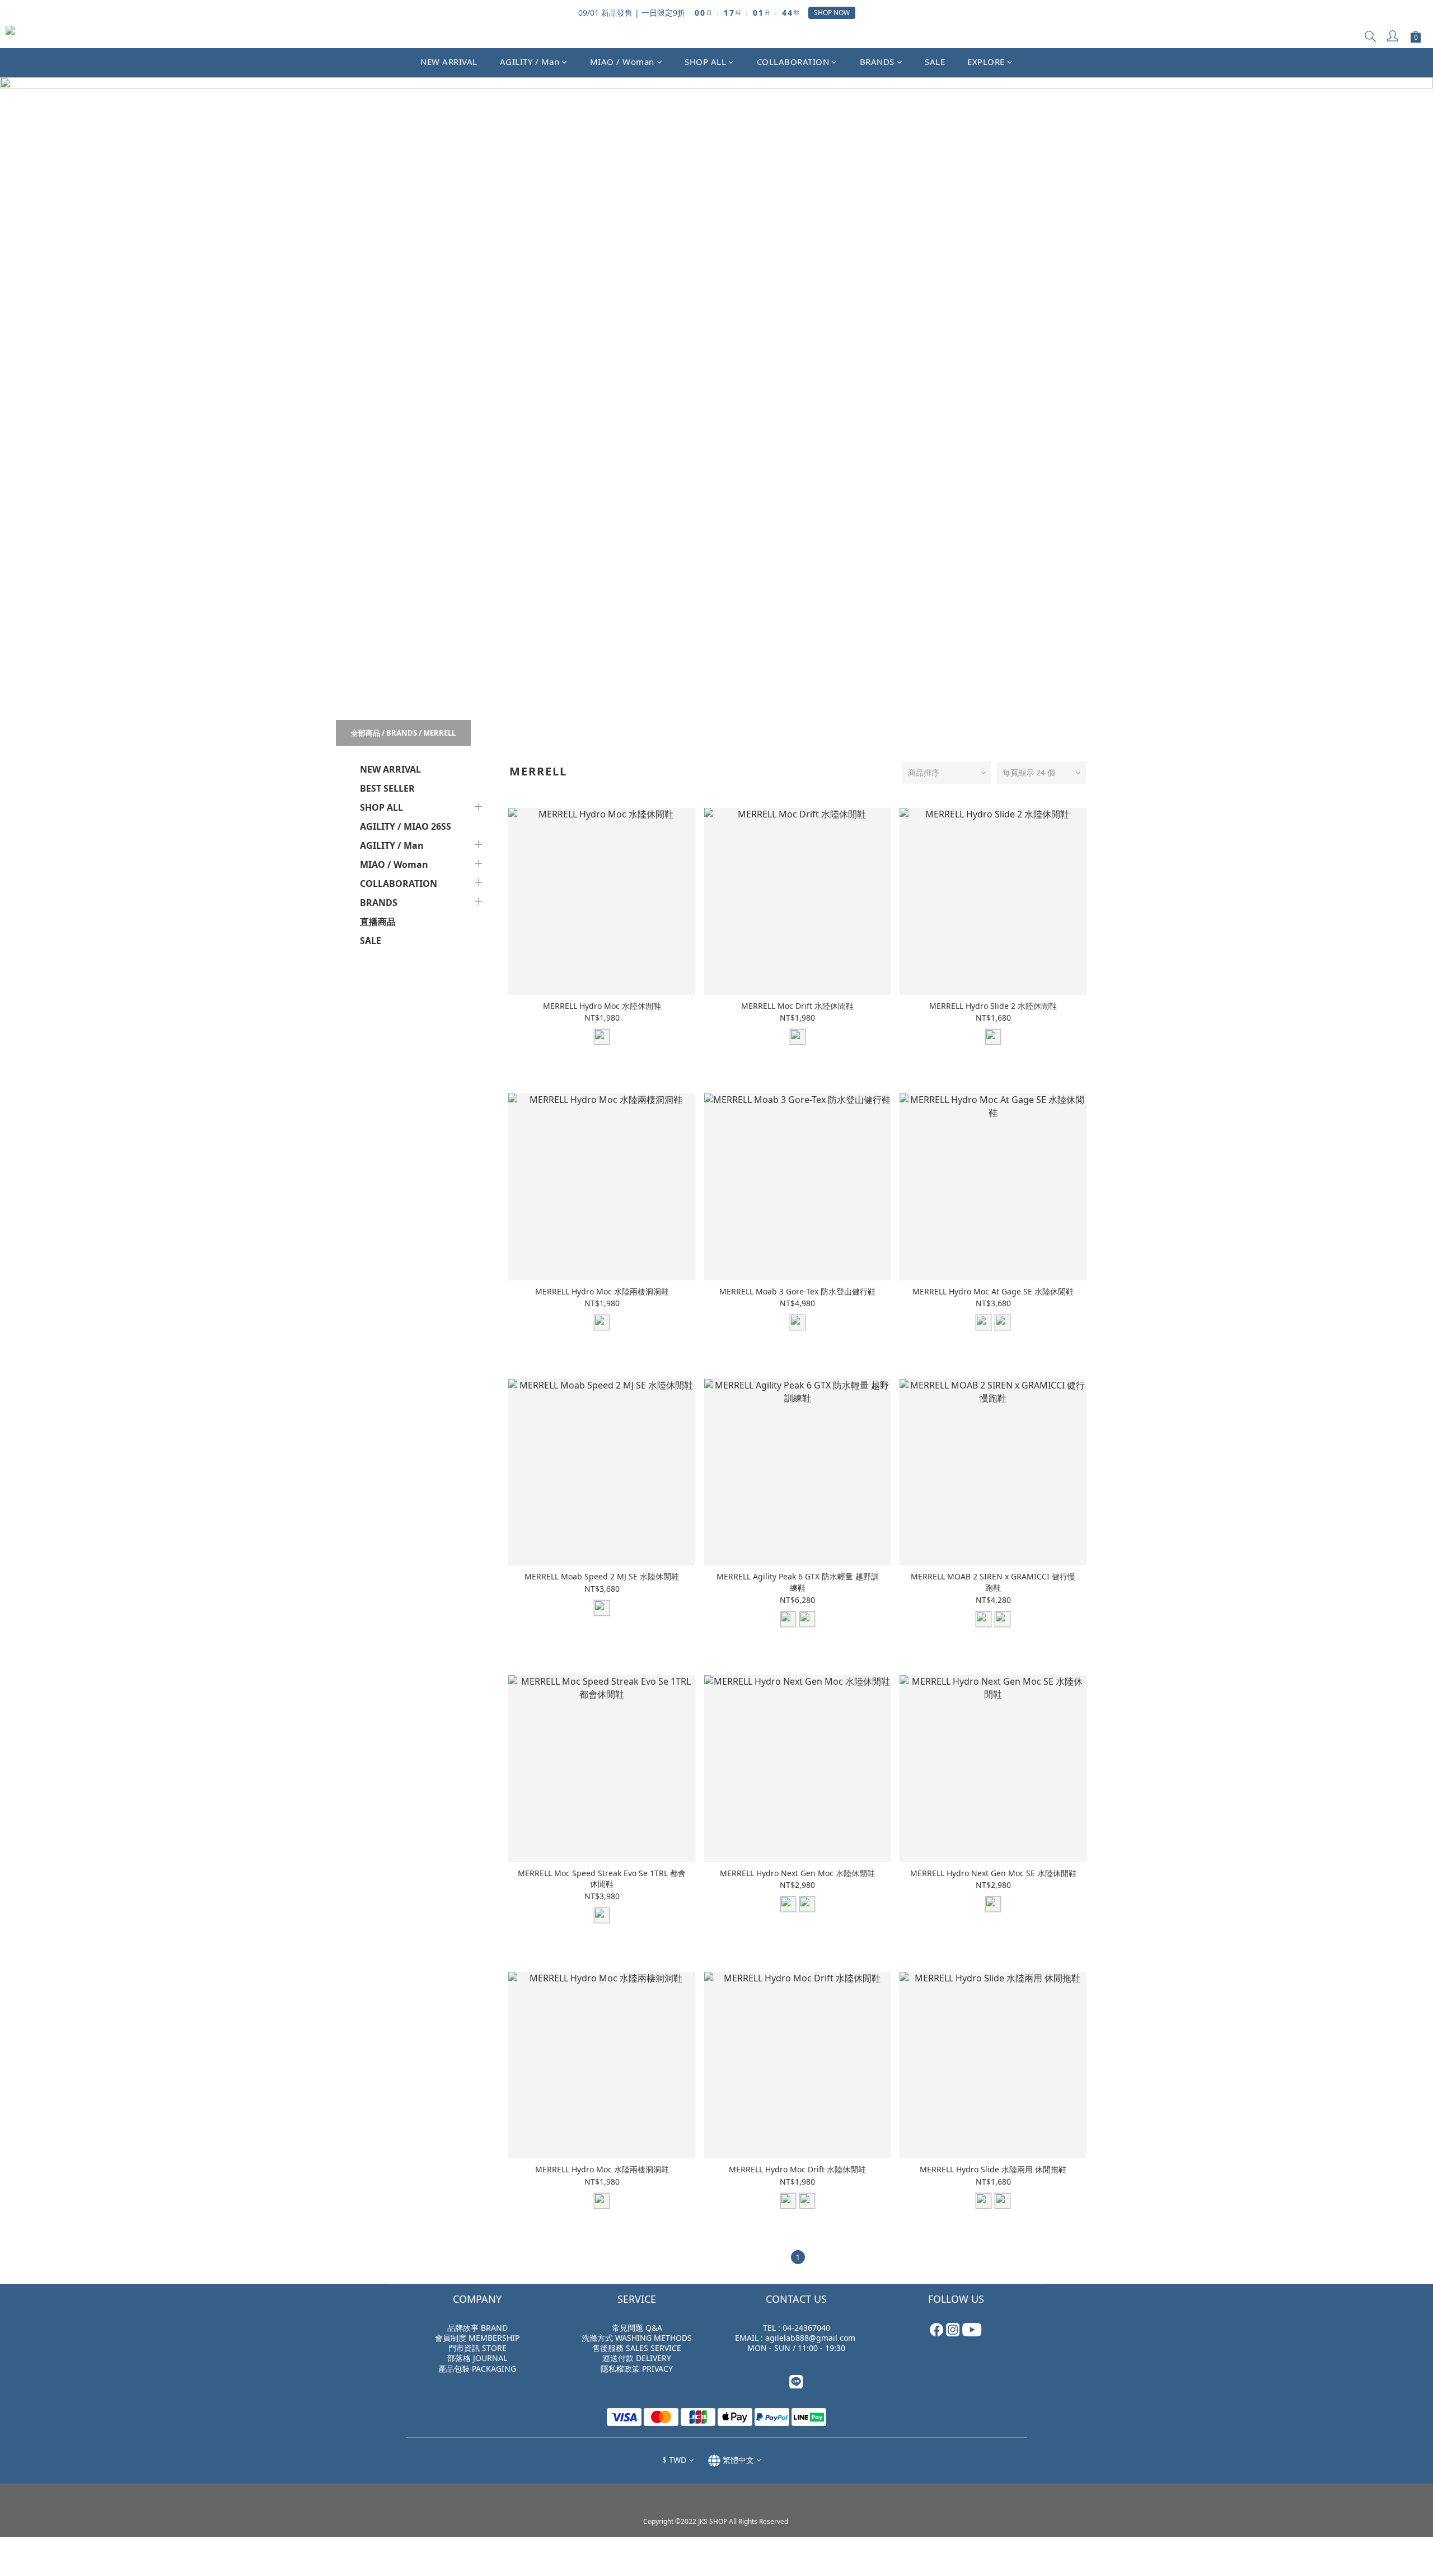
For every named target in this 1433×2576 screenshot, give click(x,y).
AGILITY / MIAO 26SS (406, 826)
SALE (935, 62)
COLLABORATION (793, 62)
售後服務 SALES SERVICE (637, 2348)
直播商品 (378, 922)
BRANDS (877, 62)
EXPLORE (986, 62)
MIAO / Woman (622, 62)
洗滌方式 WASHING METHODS (637, 2338)
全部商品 (366, 733)
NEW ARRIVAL (449, 62)
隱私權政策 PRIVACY (637, 2369)
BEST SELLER (387, 788)
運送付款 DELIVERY (637, 2358)
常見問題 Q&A (637, 2328)
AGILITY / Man (530, 62)
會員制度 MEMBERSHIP (477, 2338)
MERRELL (439, 733)
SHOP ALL (705, 62)
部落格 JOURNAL (477, 2358)
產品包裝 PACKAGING (477, 2369)
